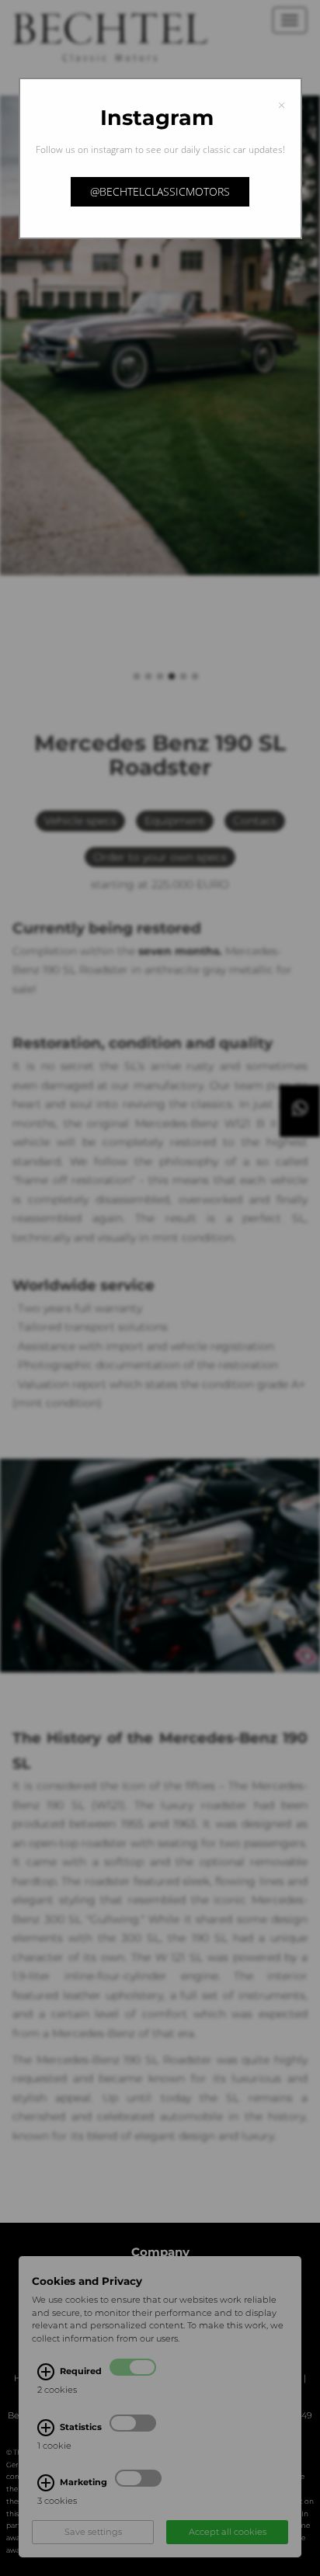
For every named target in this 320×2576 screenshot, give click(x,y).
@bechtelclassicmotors (160, 191)
